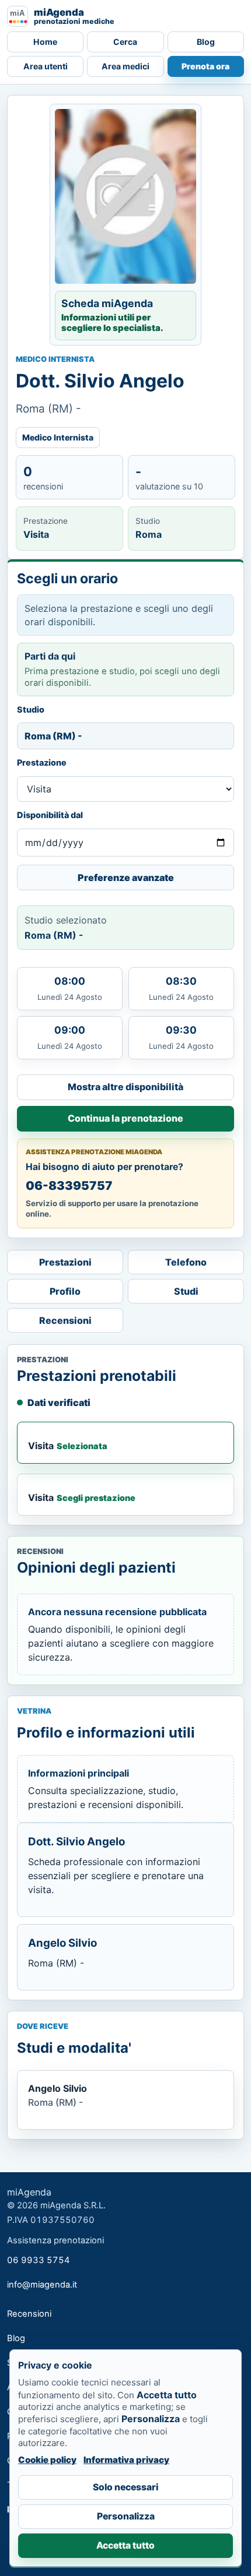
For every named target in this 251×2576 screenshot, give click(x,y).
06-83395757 (69, 1185)
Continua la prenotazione (125, 1118)
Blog (206, 42)
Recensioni (65, 1320)
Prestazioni (65, 1262)
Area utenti (46, 66)
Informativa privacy (126, 2460)
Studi (186, 1291)
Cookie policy (47, 2460)
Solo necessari (125, 2487)
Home (45, 42)
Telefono (186, 1262)
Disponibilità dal (50, 815)
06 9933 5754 (39, 2260)
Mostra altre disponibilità (125, 1087)
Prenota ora (205, 66)
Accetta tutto (125, 2545)
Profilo (65, 1291)
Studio (31, 709)
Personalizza (126, 2516)
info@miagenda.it (42, 2285)
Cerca (125, 42)
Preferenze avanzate (126, 878)
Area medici (125, 66)
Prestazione (42, 762)
